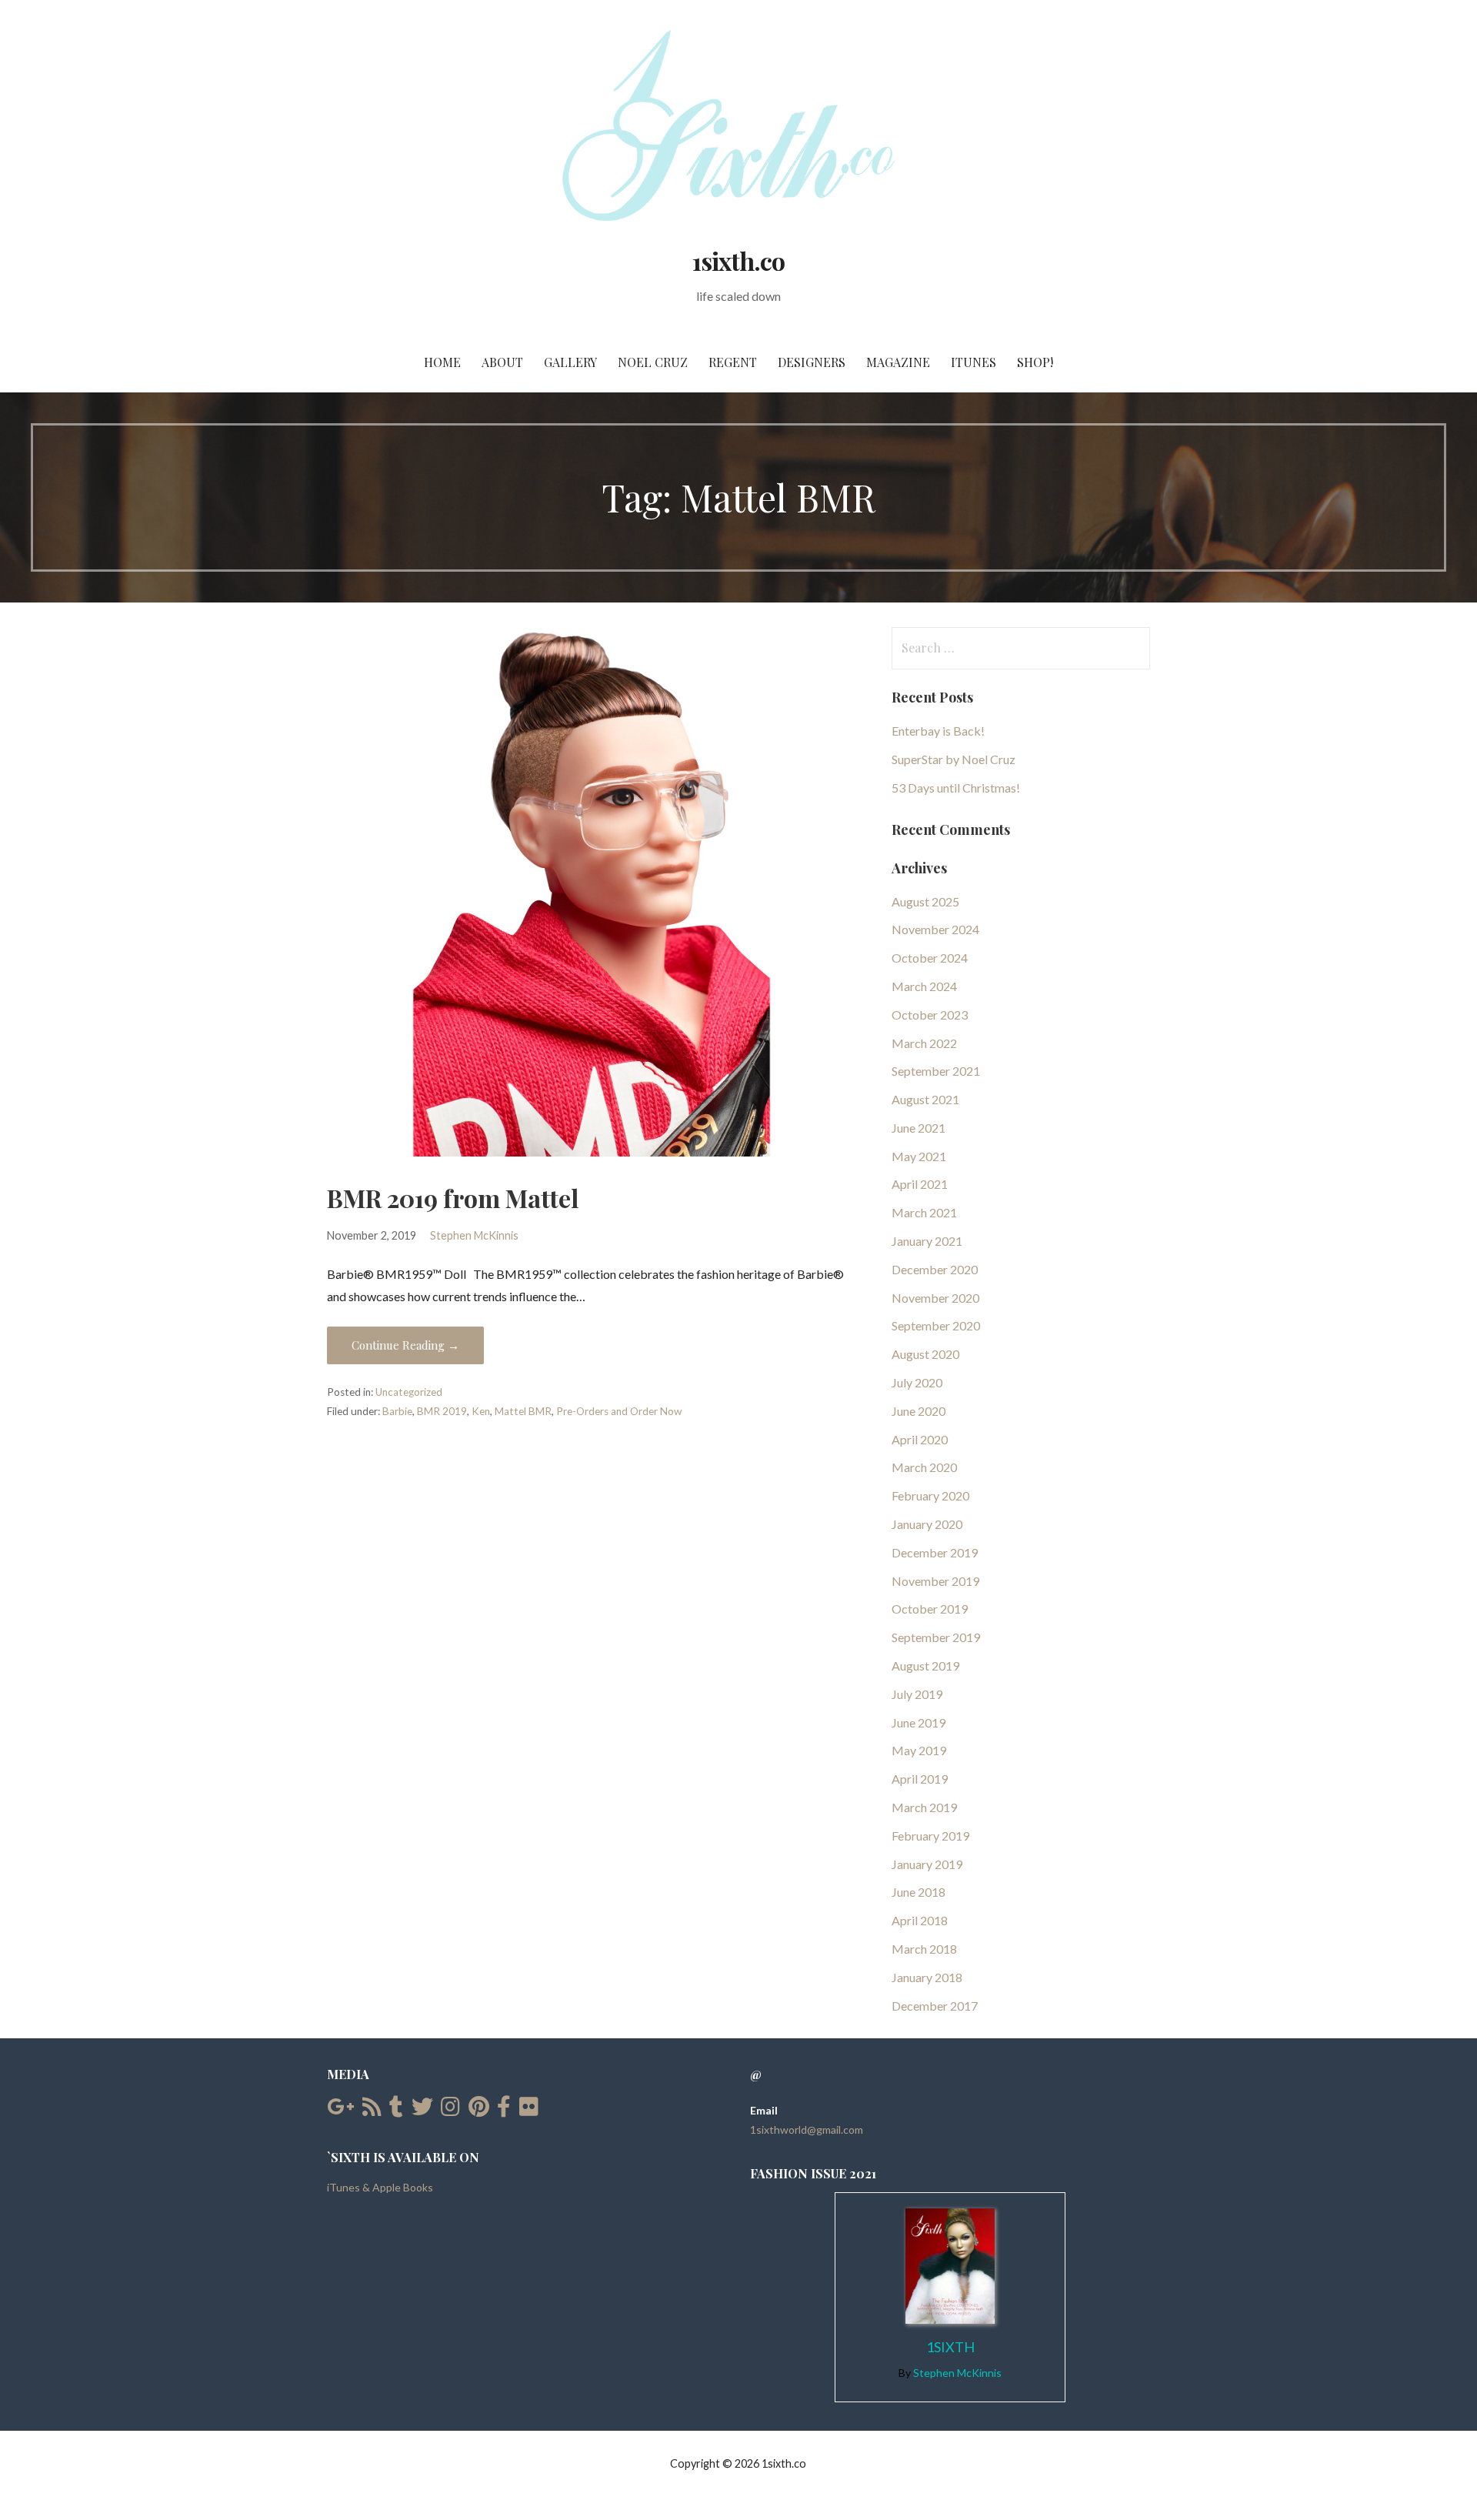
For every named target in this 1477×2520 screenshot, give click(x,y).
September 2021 (936, 1071)
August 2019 (925, 1666)
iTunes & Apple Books (380, 2187)
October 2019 (930, 1609)
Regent (733, 362)
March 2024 (924, 986)
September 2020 (936, 1325)
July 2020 (917, 1382)
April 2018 (920, 1920)
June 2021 (919, 1128)
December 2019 (935, 1552)
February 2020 (930, 1495)
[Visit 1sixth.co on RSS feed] (372, 2110)
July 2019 (917, 1694)
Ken (481, 1411)
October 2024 (930, 958)
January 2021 (927, 1241)
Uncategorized (409, 1392)
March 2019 (924, 1807)
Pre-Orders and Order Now (619, 1411)
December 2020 (935, 1269)
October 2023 (930, 1015)
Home (442, 362)
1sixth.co (738, 260)
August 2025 (925, 901)
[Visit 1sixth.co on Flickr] (529, 2110)
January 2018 (927, 1977)
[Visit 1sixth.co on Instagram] (450, 2110)
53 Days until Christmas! (956, 788)
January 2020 (927, 1524)
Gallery (570, 362)
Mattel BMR (523, 1411)
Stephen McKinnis (474, 1235)
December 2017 (935, 2006)
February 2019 (930, 1836)
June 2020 (919, 1411)
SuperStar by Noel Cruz (954, 759)
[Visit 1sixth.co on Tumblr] (396, 2110)
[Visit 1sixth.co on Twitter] (422, 2110)
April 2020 (920, 1439)
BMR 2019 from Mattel (453, 1198)
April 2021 (920, 1184)
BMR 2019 (442, 1411)
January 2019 (927, 1864)
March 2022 (924, 1043)
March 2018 (924, 1949)
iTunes (974, 362)
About (502, 362)
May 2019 (919, 1750)
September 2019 (936, 1637)
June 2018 (919, 1892)
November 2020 (935, 1298)
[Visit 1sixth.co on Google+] (340, 2110)
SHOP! (1035, 362)
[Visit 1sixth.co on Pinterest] (479, 2110)
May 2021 (919, 1156)
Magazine (898, 362)
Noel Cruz (653, 362)
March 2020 (924, 1467)
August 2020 (925, 1354)
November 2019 (935, 1581)
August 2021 (925, 1099)
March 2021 (924, 1212)
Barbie (397, 1411)
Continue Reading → (405, 1345)
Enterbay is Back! (938, 731)
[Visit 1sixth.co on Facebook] (504, 2110)
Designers (812, 362)
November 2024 (935, 929)
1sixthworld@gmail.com (807, 2129)
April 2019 (920, 1779)
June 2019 (919, 1722)
